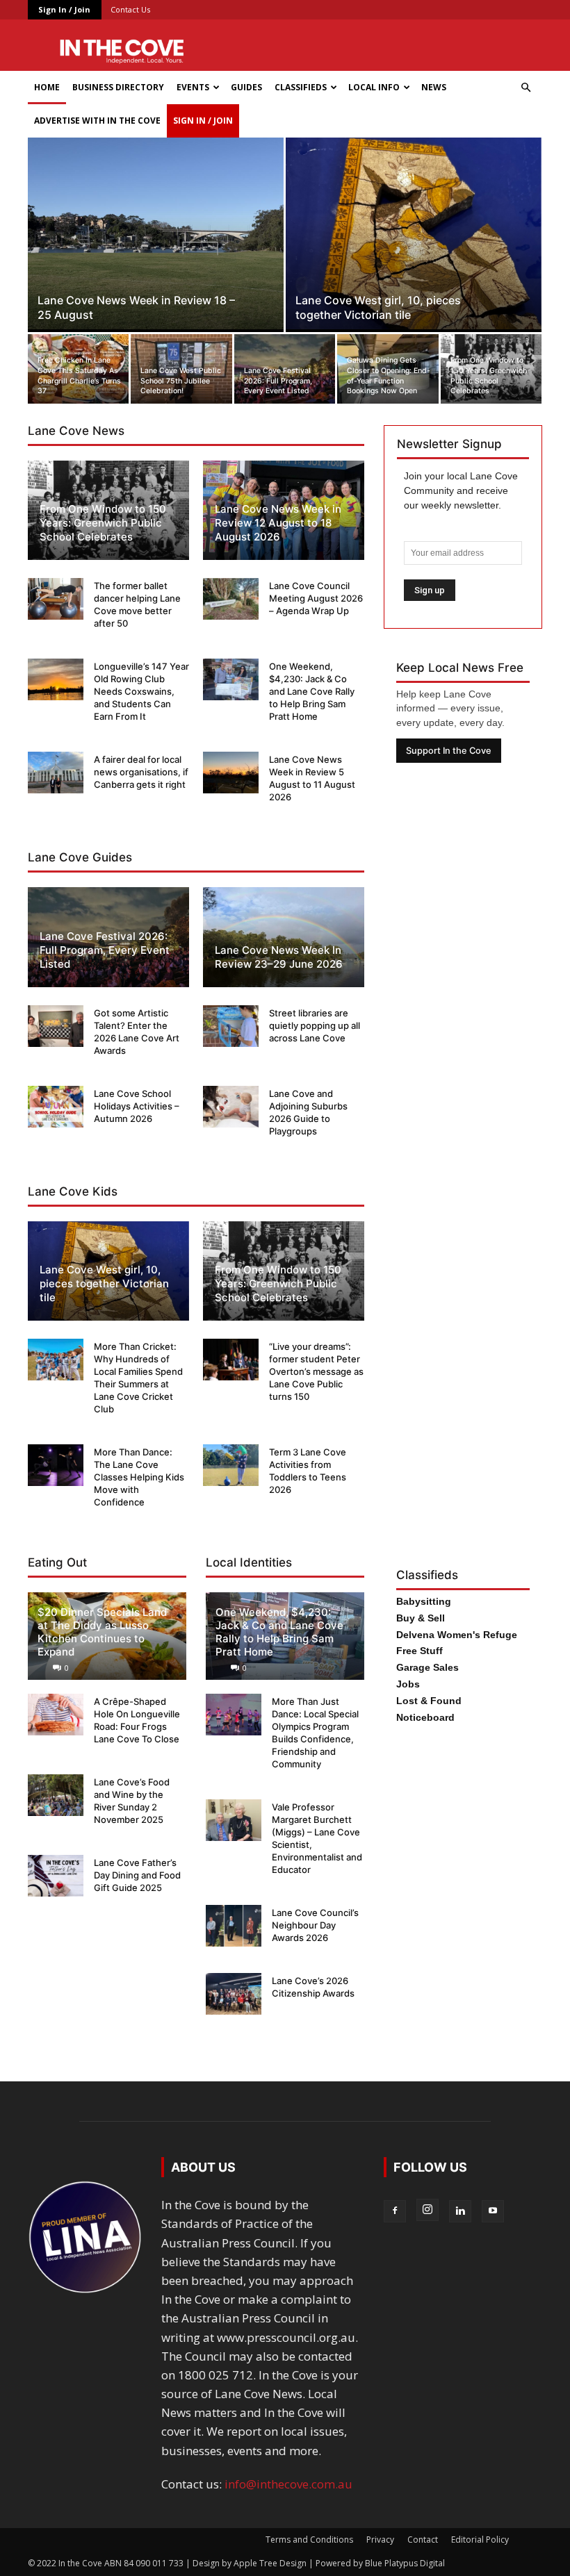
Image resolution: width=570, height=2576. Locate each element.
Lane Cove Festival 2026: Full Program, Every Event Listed (105, 950)
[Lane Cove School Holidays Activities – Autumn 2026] (56, 1107)
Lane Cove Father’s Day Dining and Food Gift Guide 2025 (137, 1875)
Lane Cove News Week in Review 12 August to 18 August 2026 (278, 523)
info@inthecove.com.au (288, 2484)
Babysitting (424, 1601)
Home (47, 87)
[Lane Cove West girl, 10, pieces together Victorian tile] (414, 233)
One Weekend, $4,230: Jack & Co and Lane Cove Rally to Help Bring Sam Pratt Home (312, 691)
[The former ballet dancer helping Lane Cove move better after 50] (56, 599)
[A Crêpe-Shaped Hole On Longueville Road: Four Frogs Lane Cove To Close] (56, 1715)
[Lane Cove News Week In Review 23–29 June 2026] (284, 937)
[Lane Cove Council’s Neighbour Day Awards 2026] (234, 1926)
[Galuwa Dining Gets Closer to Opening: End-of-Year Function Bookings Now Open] (388, 369)
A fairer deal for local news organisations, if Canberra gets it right (141, 772)
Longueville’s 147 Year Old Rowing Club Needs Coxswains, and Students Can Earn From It (141, 691)
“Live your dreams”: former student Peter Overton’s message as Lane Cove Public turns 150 (316, 1371)
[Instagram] (427, 2210)
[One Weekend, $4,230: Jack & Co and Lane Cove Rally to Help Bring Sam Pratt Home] (231, 679)
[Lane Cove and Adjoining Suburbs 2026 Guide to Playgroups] (231, 1107)
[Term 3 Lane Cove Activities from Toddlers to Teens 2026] (231, 1465)
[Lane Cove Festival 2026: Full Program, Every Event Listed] (285, 369)
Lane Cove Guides (80, 857)
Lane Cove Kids (73, 1191)
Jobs (408, 1684)
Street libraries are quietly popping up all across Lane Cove (315, 1025)
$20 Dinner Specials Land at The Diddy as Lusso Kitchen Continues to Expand (102, 1632)
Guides (246, 87)
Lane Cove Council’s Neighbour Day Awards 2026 (315, 1925)
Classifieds (301, 87)
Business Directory (118, 87)
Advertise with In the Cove (97, 121)
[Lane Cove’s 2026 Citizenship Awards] (234, 1994)
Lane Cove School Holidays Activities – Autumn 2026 (137, 1106)
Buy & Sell (421, 1618)
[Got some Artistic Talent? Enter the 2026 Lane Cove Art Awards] (56, 1026)
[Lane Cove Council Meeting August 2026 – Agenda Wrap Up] (231, 599)
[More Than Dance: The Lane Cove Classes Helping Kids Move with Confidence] (56, 1465)
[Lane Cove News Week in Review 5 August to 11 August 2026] (231, 773)
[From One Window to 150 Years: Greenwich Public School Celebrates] (491, 369)
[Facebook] (395, 2211)
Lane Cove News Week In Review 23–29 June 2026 (279, 957)
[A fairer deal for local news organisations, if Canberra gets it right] (56, 773)
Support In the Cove (449, 751)
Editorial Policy (480, 2540)
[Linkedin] (460, 2211)
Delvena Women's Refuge (457, 1635)
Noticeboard (425, 1717)
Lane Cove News (76, 431)
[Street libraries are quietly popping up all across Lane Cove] (231, 1026)
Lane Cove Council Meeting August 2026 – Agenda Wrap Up (316, 598)
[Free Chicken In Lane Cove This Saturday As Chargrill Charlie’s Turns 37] (78, 369)
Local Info (374, 87)
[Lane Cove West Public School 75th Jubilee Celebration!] (181, 369)
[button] (526, 87)
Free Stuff (420, 1651)
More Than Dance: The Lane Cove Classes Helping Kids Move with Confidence (139, 1477)
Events (193, 87)
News (434, 87)
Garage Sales (427, 1667)
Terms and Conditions (309, 2540)
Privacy (380, 2540)
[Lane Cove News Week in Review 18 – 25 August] (156, 233)
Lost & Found (429, 1701)
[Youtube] (493, 2211)
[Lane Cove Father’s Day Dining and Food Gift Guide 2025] (56, 1876)
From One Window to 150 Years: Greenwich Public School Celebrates (103, 523)
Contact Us (130, 9)
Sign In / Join (64, 9)
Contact (423, 2540)
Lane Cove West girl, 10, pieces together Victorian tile (104, 1283)
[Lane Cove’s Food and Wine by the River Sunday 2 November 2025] (56, 1795)
